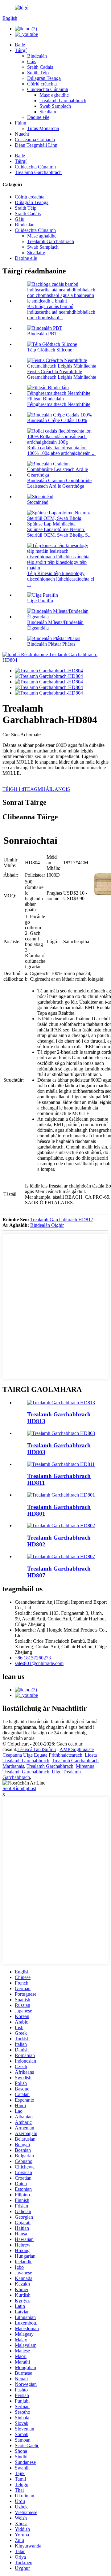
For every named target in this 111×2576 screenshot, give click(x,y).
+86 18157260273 (33, 1658)
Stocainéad (38, 502)
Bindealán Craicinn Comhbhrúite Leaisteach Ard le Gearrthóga (59, 483)
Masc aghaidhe (54, 95)
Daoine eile (38, 117)
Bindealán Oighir (47, 1225)
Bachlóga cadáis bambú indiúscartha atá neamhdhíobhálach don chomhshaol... (61, 312)
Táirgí (21, 50)
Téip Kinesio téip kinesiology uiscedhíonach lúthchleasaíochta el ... (61, 579)
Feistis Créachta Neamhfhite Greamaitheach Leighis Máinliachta (62, 374)
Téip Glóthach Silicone (50, 350)
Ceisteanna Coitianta (35, 139)
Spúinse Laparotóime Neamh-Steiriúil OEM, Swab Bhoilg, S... (59, 532)
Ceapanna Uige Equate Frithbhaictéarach (42, 1755)
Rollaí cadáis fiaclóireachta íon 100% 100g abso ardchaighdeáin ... (61, 450)
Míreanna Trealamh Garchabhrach (48, 1769)
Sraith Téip (38, 73)
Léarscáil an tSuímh (37, 1749)
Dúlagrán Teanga (44, 78)
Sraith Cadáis (40, 67)
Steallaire (48, 112)
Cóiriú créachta (42, 84)
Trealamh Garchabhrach (63, 100)
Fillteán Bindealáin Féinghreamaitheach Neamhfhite (59, 401)
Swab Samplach (55, 106)
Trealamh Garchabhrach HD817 (62, 1220)
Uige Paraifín (40, 601)
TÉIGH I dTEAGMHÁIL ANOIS (36, 789)
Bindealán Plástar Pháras (51, 644)
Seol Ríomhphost (19, 1788)
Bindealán (37, 56)
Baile (20, 45)
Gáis (32, 61)
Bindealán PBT (42, 334)
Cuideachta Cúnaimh (48, 89)
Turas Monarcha (43, 128)
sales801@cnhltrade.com (39, 1663)
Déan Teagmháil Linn (36, 145)
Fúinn (21, 123)
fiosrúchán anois (18, 1738)
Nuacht (22, 134)
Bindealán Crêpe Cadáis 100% (57, 420)
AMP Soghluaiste (77, 1749)
